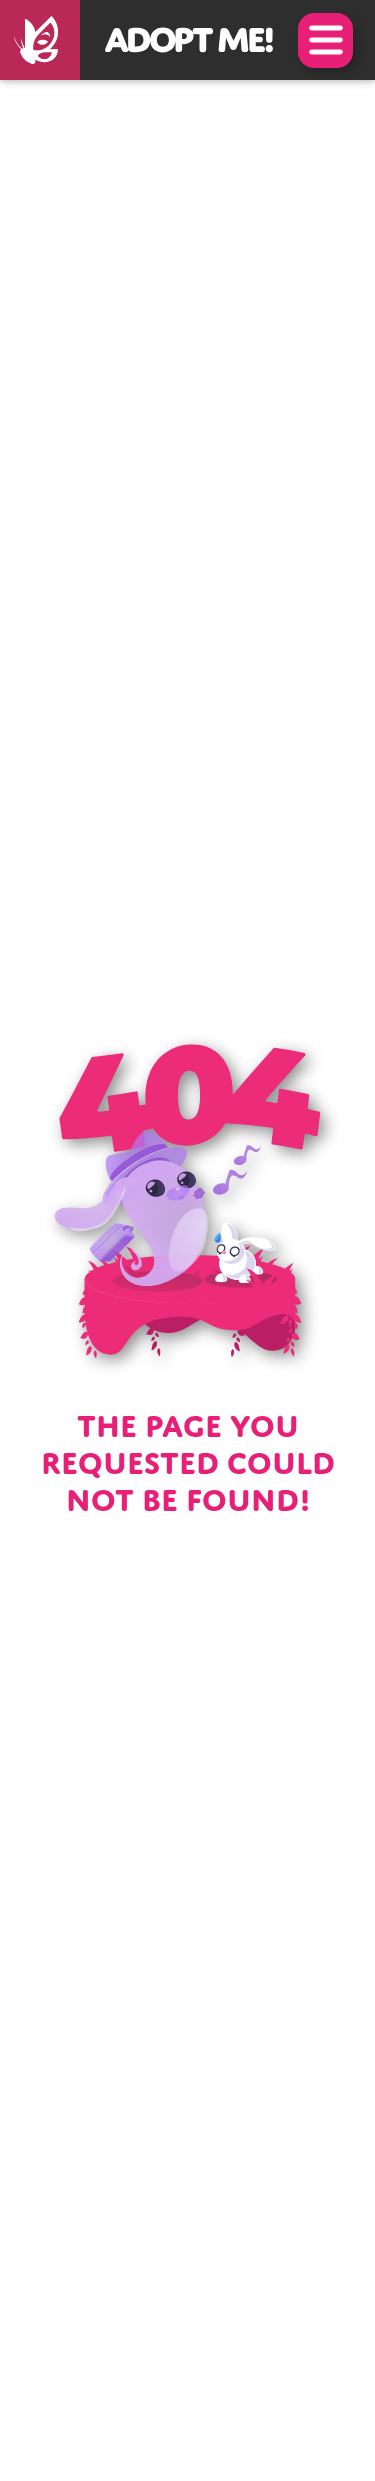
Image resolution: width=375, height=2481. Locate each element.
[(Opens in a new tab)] (40, 40)
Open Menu (325, 40)
